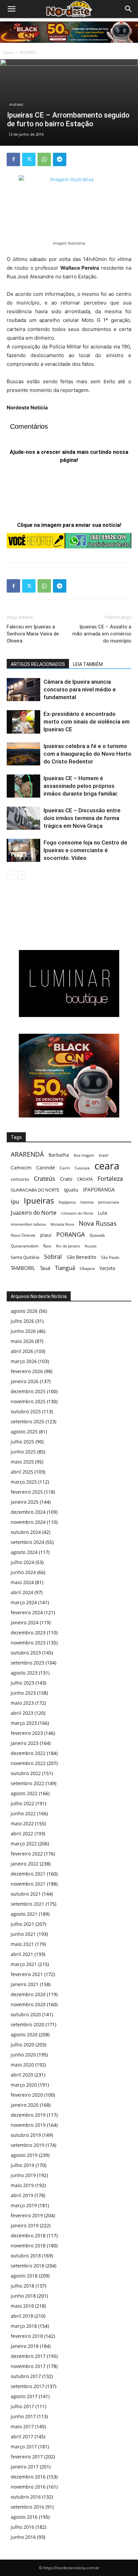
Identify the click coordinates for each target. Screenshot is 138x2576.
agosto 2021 (24, 1914)
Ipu (15, 1201)
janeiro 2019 (25, 2225)
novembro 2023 (28, 1643)
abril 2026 (22, 1351)
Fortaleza (110, 1179)
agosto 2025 (24, 1432)
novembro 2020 (28, 2004)
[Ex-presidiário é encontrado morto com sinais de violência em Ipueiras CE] (23, 722)
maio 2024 (22, 1582)
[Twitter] (29, 159)
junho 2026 (23, 1331)
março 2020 (24, 2085)
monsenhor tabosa (28, 1224)
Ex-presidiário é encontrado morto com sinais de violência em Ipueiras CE (87, 722)
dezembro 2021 (28, 1874)
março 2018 (24, 2326)
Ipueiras (39, 1200)
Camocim (21, 1168)
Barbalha (59, 1155)
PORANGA (71, 1235)
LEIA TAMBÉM (88, 664)
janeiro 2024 (25, 1622)
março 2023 (24, 1723)
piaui (46, 1235)
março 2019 (24, 2205)
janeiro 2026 (25, 1381)
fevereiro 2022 (27, 1854)
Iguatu (71, 1190)
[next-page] (22, 875)
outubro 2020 (26, 2014)
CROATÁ (85, 1179)
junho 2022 (23, 1813)
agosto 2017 (24, 2396)
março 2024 (24, 1602)
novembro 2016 (28, 2487)
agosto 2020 (24, 2035)
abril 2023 (22, 1713)
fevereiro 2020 (27, 2095)
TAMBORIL (23, 1268)
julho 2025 (22, 1442)
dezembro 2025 (28, 1391)
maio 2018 (22, 2306)
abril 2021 (22, 1954)
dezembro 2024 (28, 1512)
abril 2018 (22, 2316)
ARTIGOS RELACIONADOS (38, 664)
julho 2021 (22, 1924)
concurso (20, 1179)
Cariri (65, 1168)
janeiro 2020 (25, 2105)
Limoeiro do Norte (77, 1213)
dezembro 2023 (28, 1633)
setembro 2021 (27, 1904)
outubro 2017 (26, 2376)
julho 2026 (22, 1321)
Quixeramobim (25, 1246)
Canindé (46, 1168)
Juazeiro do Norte (34, 1212)
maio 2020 (22, 2065)
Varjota (107, 1268)
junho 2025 (23, 1452)
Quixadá (97, 1235)
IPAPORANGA (99, 1190)
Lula (102, 1213)
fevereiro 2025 (27, 1492)
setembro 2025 (27, 1421)
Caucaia (82, 1168)
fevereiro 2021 (27, 1974)
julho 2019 (22, 2165)
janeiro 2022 (25, 1864)
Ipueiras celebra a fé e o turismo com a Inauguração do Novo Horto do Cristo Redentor (87, 754)
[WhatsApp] (44, 159)
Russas (91, 1246)
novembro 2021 (28, 1884)
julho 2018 (22, 2286)
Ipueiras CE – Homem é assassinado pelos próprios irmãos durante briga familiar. (81, 786)
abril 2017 (22, 2436)
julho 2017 (22, 2406)
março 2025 (24, 1482)
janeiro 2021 (25, 1984)
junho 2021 (23, 1934)
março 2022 (24, 1844)
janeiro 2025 (25, 1502)
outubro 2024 (26, 1532)
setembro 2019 (27, 2145)
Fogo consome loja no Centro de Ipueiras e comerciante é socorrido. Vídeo (85, 850)
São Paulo (110, 1257)
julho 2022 (22, 1803)
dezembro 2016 (28, 2477)
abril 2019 (22, 2195)
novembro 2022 (28, 1763)
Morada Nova (62, 1224)
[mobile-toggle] (11, 9)
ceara (107, 1166)
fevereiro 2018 (27, 2336)
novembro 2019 (28, 2125)
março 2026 (24, 1361)
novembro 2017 (28, 2366)
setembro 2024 (27, 1542)
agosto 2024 (24, 1552)
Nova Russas (98, 1224)
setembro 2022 (27, 1783)
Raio (47, 1246)
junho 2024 (23, 1572)
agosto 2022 (24, 1793)
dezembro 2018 (28, 2235)
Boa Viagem (84, 1155)
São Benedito (81, 1257)
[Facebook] (13, 159)
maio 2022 (22, 1823)
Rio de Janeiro (68, 1246)
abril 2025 (22, 1472)
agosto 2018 (24, 2276)
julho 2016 (22, 2527)
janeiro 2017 (25, 2467)
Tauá (45, 1268)
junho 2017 (23, 2416)
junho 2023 (23, 1693)
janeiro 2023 (25, 1743)
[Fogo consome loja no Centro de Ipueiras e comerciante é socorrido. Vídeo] (23, 850)
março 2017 (24, 2447)
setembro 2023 (27, 1663)
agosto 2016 (24, 2517)
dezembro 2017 (28, 2356)
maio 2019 (22, 2185)
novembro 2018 (28, 2246)
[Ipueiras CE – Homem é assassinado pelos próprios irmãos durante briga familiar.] (23, 786)
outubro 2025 (26, 1411)
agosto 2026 (24, 1311)
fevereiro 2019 (27, 2215)
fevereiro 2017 (27, 2457)
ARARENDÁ (27, 1155)
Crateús (45, 1178)
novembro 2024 (28, 1522)
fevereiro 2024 (27, 1612)
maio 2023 (22, 1703)
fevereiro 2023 (27, 1733)
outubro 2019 (26, 2135)
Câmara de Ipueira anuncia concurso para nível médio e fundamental (80, 689)
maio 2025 (22, 1462)
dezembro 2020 (28, 1994)
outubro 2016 (26, 2497)
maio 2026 (22, 1341)
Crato (66, 1179)
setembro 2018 (27, 2266)
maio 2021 (22, 1944)
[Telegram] (60, 159)
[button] (129, 9)
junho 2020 (23, 2055)
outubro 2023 (26, 1653)
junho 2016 (23, 2537)
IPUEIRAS (28, 52)
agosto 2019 (24, 2155)
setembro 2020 (27, 2024)
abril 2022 (22, 1834)
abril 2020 (22, 2075)
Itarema (87, 1202)
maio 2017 (22, 2426)
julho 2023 (22, 1683)
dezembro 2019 (28, 2115)
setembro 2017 (27, 2386)
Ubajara (87, 1268)
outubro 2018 (26, 2256)
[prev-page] (11, 875)
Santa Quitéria (25, 1257)
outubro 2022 (26, 1773)
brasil (103, 1155)
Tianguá (65, 1268)
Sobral (53, 1256)
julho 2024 (22, 1562)
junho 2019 (23, 2175)
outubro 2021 (26, 1894)
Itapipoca (67, 1202)
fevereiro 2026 (27, 1371)
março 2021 (24, 1964)
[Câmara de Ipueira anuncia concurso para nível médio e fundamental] (23, 690)
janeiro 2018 (25, 2346)
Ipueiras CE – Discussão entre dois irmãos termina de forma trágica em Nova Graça (82, 818)
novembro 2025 (28, 1401)
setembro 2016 (27, 2507)
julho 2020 (22, 2045)
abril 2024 (22, 1592)
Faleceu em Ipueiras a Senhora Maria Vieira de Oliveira (33, 634)
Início (8, 52)
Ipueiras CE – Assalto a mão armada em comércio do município (102, 634)
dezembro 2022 (28, 1753)
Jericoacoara (109, 1202)
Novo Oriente (23, 1235)
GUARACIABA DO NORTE (35, 1190)
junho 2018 (23, 2296)
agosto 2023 (24, 1673)
